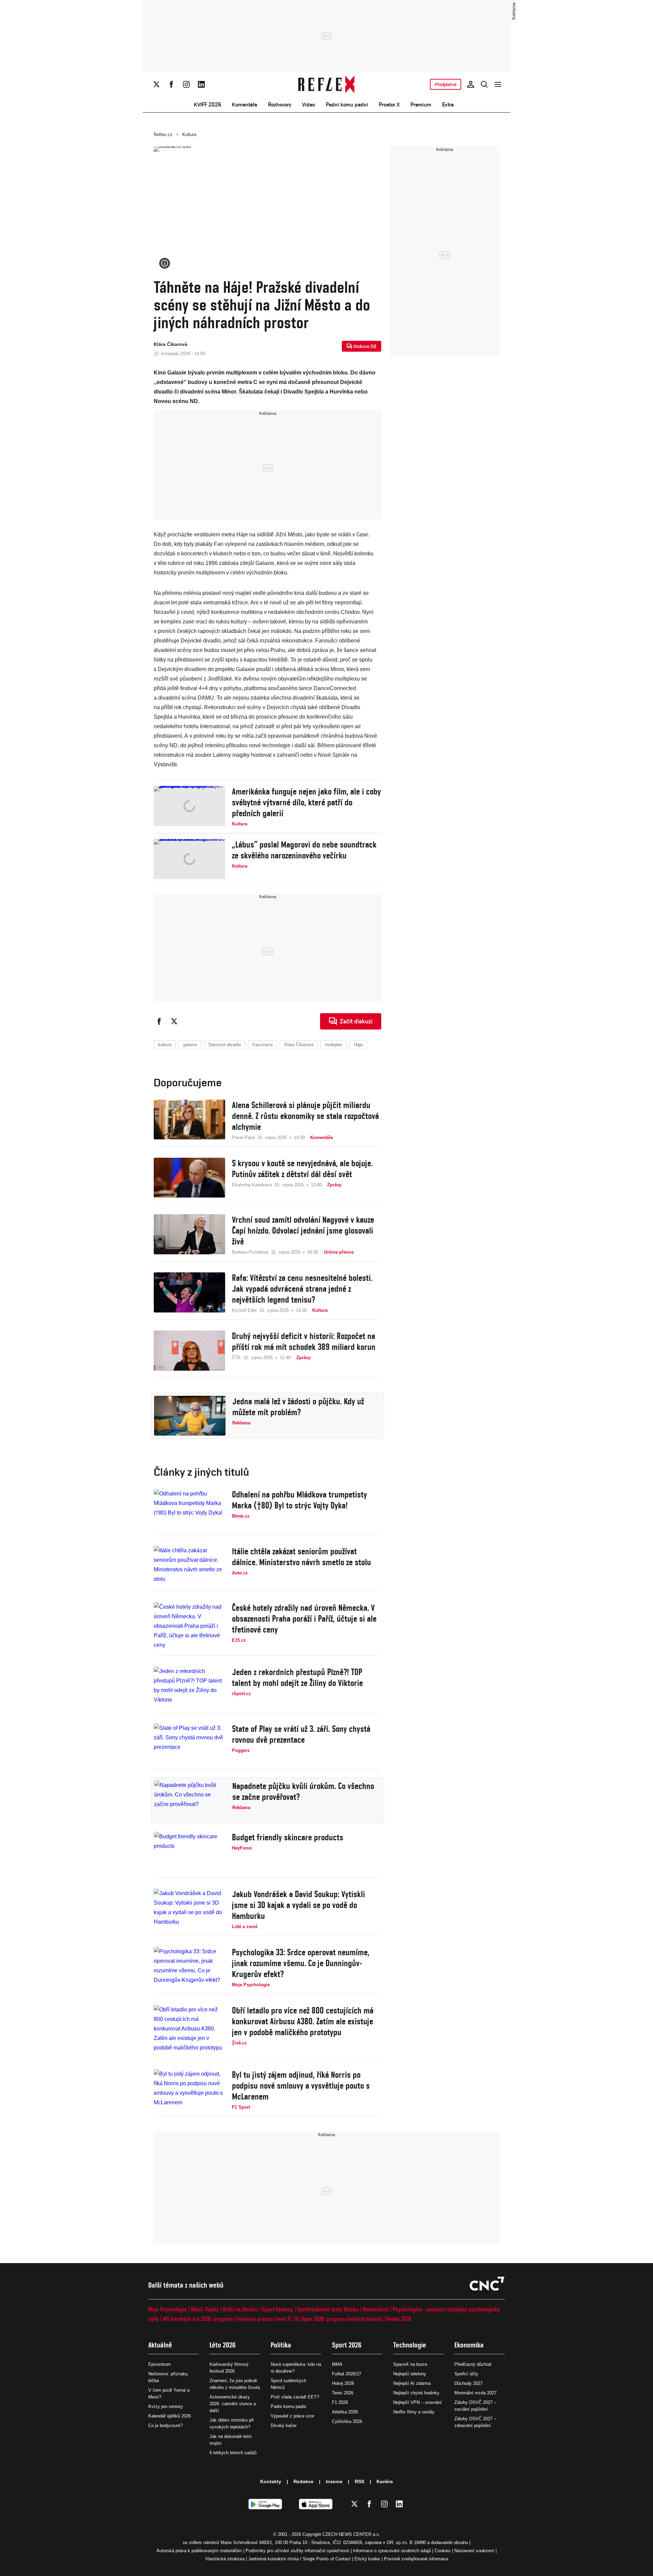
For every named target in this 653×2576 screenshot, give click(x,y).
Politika (281, 2345)
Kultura (189, 135)
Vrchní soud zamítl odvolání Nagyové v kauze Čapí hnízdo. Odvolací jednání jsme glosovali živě (303, 1231)
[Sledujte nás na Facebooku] (171, 84)
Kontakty (271, 2481)
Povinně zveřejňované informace (416, 2559)
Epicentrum (160, 2364)
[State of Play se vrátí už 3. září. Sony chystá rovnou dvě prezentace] (189, 1743)
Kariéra (385, 2481)
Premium (421, 105)
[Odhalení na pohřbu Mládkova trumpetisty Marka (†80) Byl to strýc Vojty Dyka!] (189, 1509)
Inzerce (334, 2481)
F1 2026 (340, 2402)
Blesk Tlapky (205, 2309)
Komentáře (245, 105)
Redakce (304, 2481)
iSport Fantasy (277, 2309)
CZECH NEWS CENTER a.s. (351, 2534)
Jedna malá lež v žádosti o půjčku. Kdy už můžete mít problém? (298, 1407)
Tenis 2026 (343, 2393)
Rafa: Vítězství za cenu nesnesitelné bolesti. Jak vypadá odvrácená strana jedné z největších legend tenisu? (302, 1289)
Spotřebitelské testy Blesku (328, 2309)
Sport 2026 (347, 2345)
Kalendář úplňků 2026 (170, 2416)
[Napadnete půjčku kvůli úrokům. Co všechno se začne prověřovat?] (190, 1801)
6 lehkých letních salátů (233, 2453)
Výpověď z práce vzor (292, 2416)
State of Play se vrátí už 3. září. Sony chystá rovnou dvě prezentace (301, 1734)
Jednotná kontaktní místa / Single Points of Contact (299, 2559)
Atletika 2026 (345, 2412)
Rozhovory (280, 105)
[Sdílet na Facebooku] (159, 1021)
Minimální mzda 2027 (475, 2393)
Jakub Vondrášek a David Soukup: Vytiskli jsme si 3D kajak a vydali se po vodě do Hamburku (298, 1905)
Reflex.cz (163, 135)
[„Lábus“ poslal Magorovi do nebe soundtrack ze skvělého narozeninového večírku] (189, 859)
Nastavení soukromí (474, 2551)
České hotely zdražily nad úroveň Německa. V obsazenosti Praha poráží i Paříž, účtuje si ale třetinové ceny (304, 1619)
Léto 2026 (223, 2345)
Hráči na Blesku (240, 2309)
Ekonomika (469, 2345)
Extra (448, 105)
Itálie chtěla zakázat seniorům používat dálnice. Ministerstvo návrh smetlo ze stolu (302, 1557)
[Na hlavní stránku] (327, 84)
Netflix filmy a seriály (414, 2412)
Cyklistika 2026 (347, 2421)
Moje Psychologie (168, 2309)
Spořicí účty (466, 2374)
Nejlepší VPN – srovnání (417, 2402)
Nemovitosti (376, 2309)
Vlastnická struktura (225, 2559)
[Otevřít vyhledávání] (484, 84)
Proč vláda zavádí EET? (295, 2397)
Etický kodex (367, 2559)
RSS (359, 2481)
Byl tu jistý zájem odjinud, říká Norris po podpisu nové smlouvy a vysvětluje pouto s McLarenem (301, 2086)
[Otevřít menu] (498, 84)
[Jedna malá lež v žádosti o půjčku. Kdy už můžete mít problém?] (190, 1416)
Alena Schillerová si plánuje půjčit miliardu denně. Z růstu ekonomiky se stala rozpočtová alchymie (305, 1116)
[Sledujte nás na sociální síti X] (156, 84)
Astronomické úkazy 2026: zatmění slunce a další (233, 2404)
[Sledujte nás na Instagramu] (186, 84)
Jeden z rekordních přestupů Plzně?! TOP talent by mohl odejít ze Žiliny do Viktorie (297, 1677)
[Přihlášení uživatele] (471, 84)
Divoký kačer (284, 2426)
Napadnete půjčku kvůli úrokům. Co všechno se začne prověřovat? (303, 1791)
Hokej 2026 (343, 2383)
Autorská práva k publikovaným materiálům (199, 2551)
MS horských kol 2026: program (198, 2319)
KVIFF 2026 (207, 105)
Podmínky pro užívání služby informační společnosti (297, 2551)
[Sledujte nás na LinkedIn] (201, 84)
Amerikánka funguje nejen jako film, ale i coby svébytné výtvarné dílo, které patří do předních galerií (306, 802)
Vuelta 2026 (399, 2319)
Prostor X (389, 105)
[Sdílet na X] (174, 1021)
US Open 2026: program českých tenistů (338, 2319)
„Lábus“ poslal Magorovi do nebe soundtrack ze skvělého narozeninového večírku (304, 850)
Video (308, 105)
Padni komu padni (347, 105)
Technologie (410, 2345)
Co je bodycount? (165, 2426)
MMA (337, 2364)
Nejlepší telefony (410, 2374)
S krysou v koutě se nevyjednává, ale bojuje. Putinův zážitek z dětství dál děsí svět (302, 1169)
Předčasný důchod (473, 2364)
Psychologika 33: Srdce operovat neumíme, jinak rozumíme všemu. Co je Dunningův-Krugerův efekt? (301, 1963)
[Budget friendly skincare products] (189, 1852)
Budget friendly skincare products (288, 1837)
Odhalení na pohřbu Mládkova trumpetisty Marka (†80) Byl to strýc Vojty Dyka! (299, 1500)
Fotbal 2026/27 (347, 2374)
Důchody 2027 (468, 2383)
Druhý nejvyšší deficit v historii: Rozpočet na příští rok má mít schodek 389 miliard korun (304, 1341)
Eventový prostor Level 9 (264, 2319)
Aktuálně (160, 2345)
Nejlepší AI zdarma (412, 2383)
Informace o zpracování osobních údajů (392, 2551)
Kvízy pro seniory (166, 2406)
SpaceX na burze (410, 2364)
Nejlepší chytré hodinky (416, 2393)
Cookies (443, 2551)
